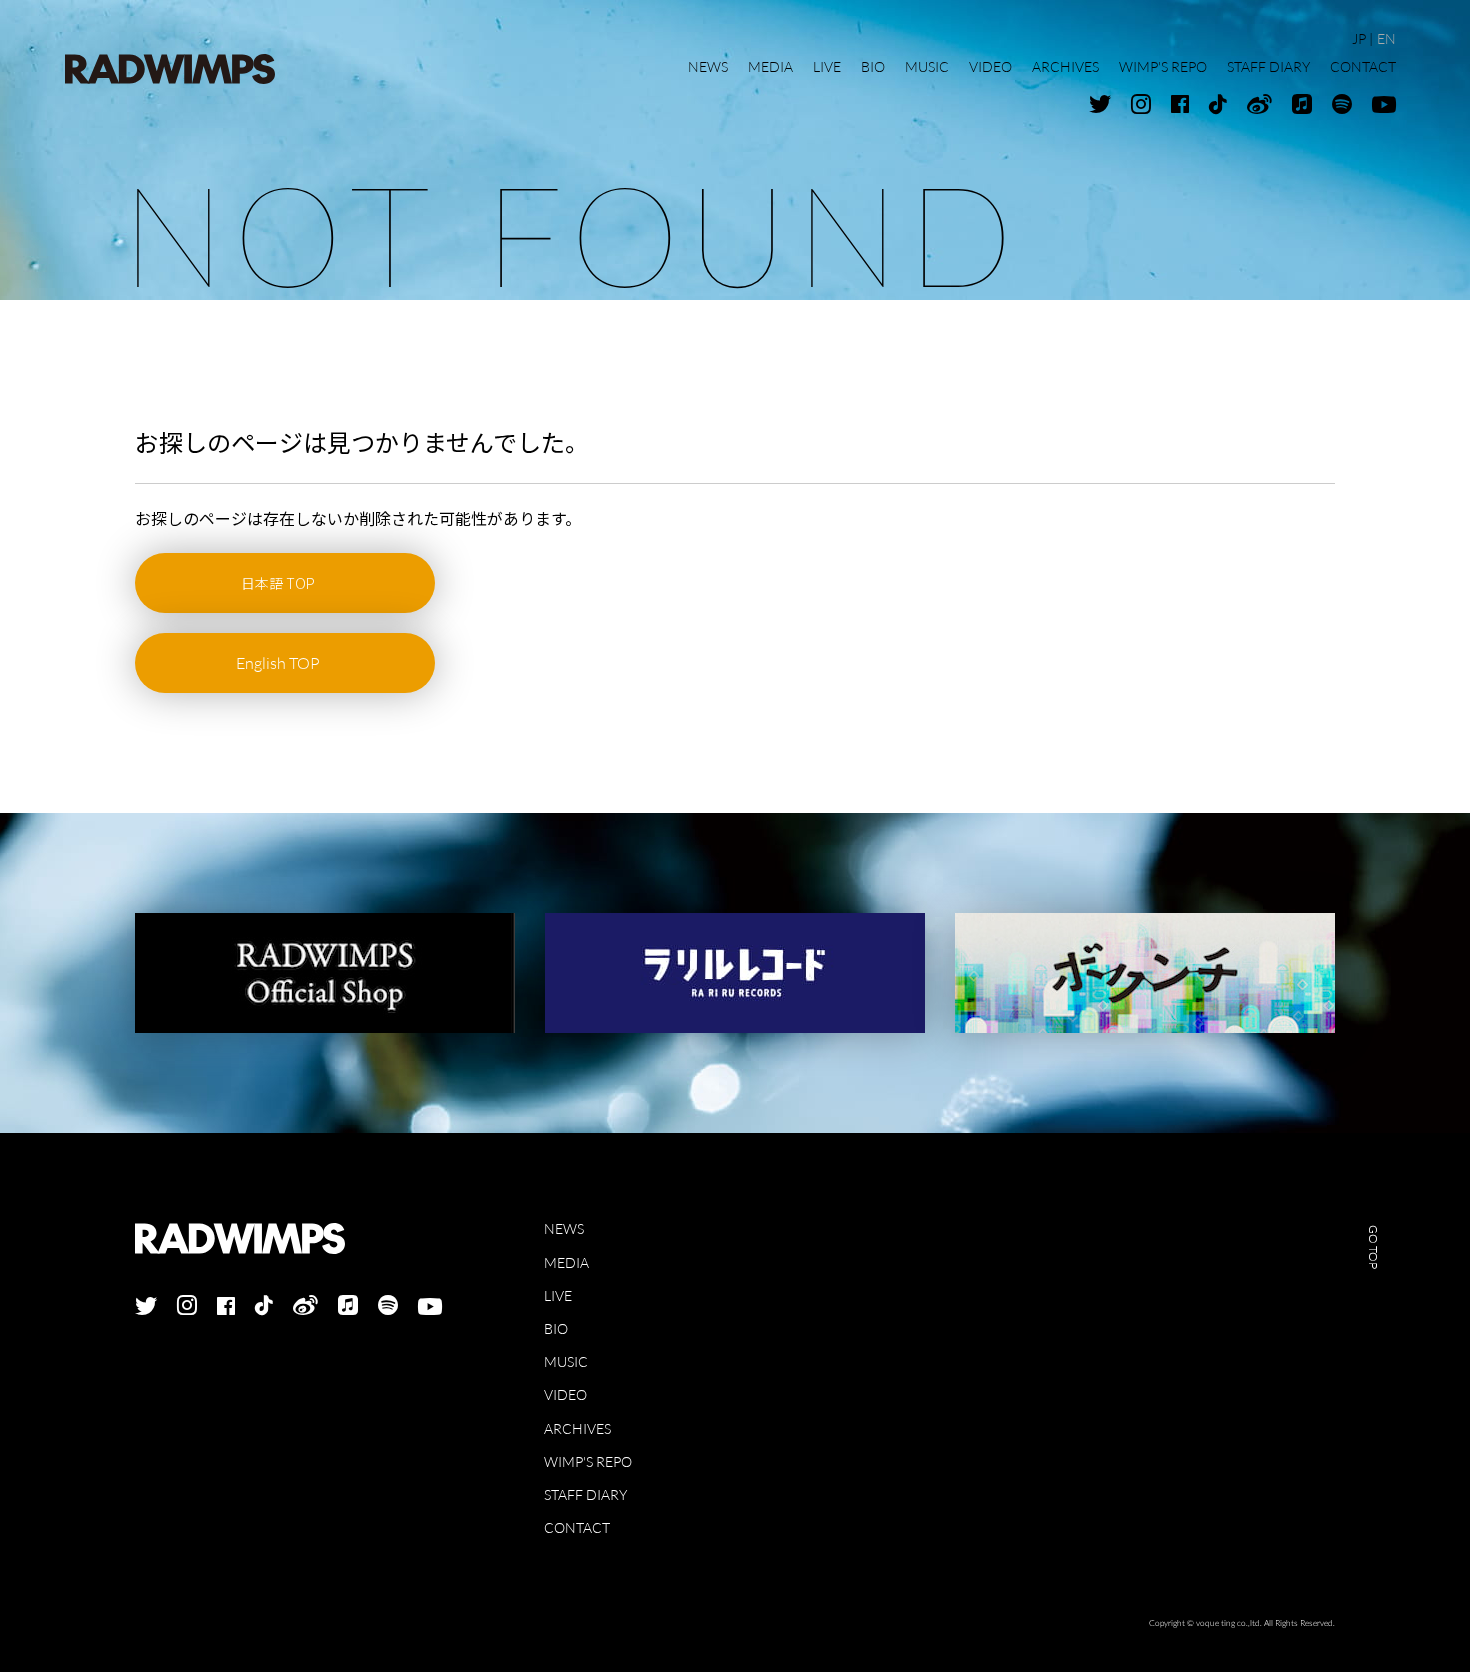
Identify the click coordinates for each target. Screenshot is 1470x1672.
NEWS (564, 1228)
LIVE (558, 1295)
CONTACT (577, 1527)
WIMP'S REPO (588, 1461)
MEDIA (566, 1262)
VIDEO (565, 1394)
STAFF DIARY (585, 1494)
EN (1386, 38)
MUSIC (566, 1361)
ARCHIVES (577, 1428)
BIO (556, 1328)
